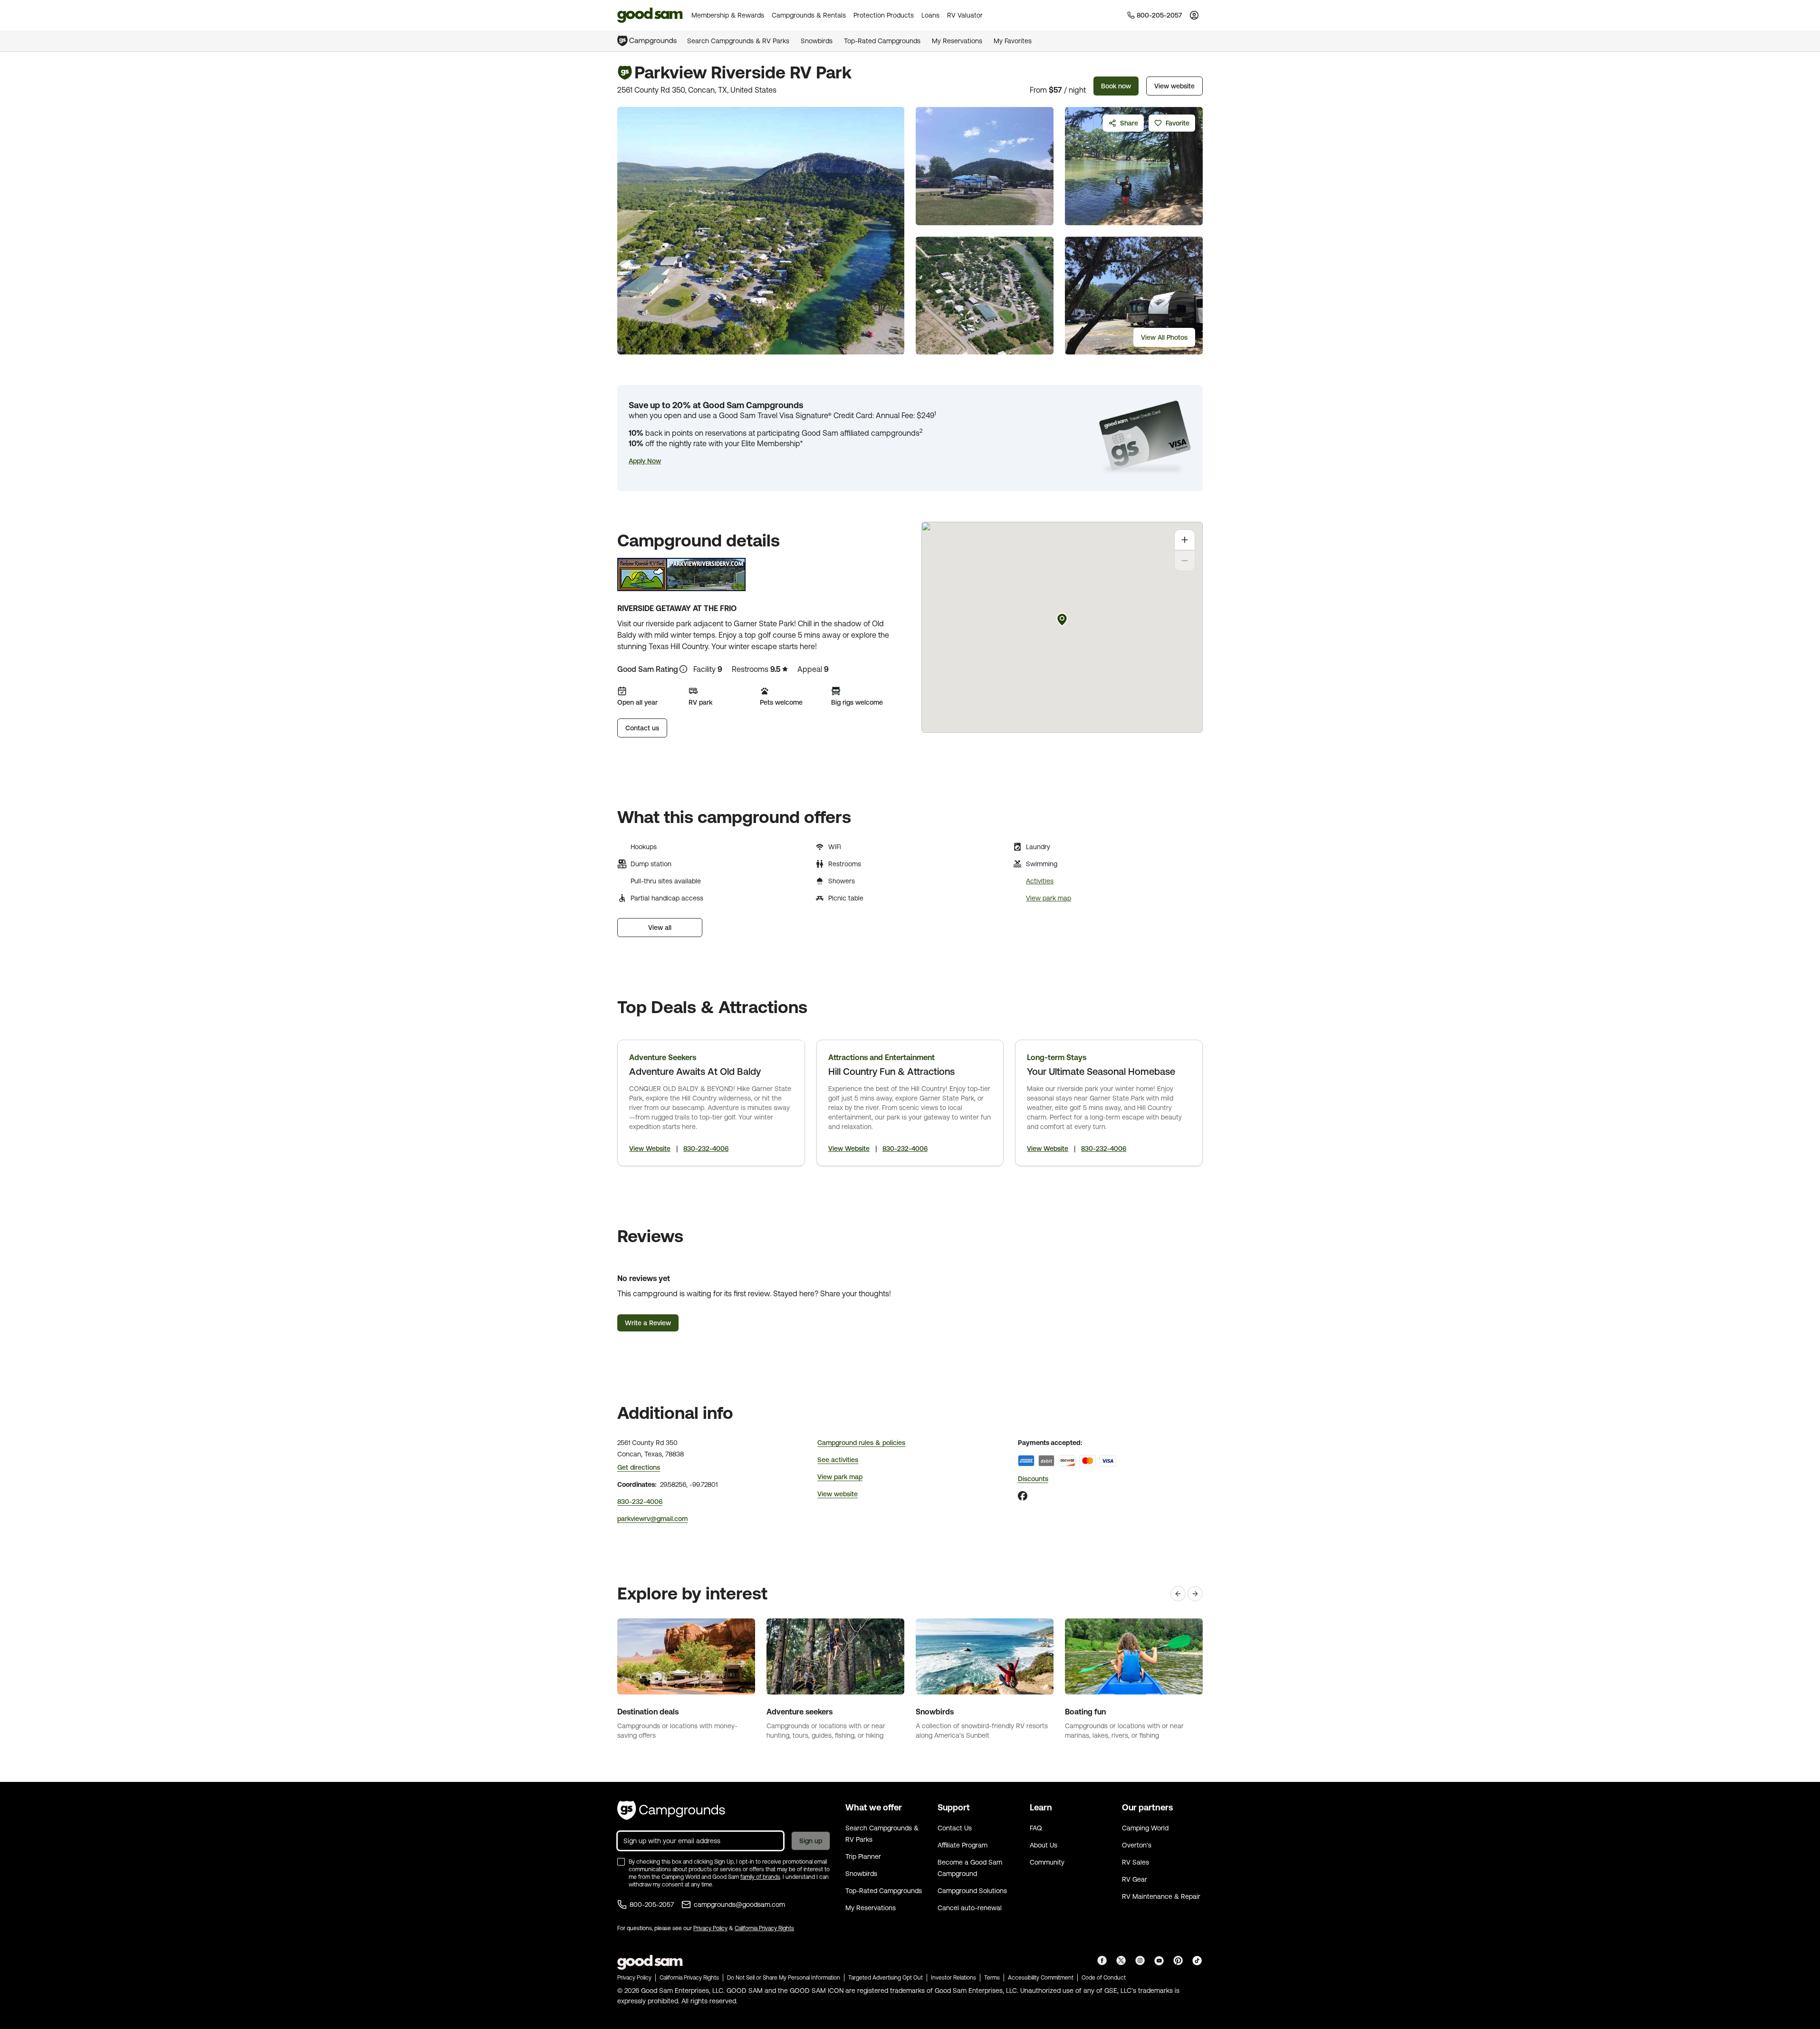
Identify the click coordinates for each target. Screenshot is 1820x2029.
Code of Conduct (1104, 1978)
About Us (1044, 1845)
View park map (1049, 898)
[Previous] (1178, 1594)
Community (1047, 1862)
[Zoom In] (1185, 540)
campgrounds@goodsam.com (739, 1905)
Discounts (1033, 1479)
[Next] (1195, 1594)
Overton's (1137, 1845)
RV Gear (1135, 1879)
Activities (1040, 881)
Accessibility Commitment (1041, 1978)
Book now (1116, 86)
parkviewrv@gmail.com (652, 1519)
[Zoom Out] (1185, 561)
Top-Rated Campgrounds (882, 41)
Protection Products (884, 15)
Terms (992, 1978)
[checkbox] (621, 1862)
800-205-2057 (652, 1905)
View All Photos (1164, 337)
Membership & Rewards (728, 15)
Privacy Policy (710, 1928)
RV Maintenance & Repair (1161, 1896)
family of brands (760, 1877)
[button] (645, 461)
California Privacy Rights (764, 1928)
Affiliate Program (963, 1845)
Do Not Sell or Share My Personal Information (784, 1978)
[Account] (1194, 15)
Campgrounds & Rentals (809, 15)
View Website (650, 1148)
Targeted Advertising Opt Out (886, 1978)
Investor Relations (953, 1978)
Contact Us (955, 1828)
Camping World (1145, 1828)
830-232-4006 (706, 1148)
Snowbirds (817, 41)
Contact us (642, 728)
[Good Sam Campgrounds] (671, 1810)
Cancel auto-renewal (970, 1908)
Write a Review (648, 1323)
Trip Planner (863, 1857)
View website (1174, 86)
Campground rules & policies (861, 1443)
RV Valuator (965, 15)
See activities (838, 1460)
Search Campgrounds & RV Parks (738, 41)
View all (660, 928)
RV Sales (1135, 1862)
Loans (930, 15)
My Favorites (1013, 41)
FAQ (1036, 1828)
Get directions (639, 1467)
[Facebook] (1023, 1496)
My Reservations (957, 41)
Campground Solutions (972, 1891)
